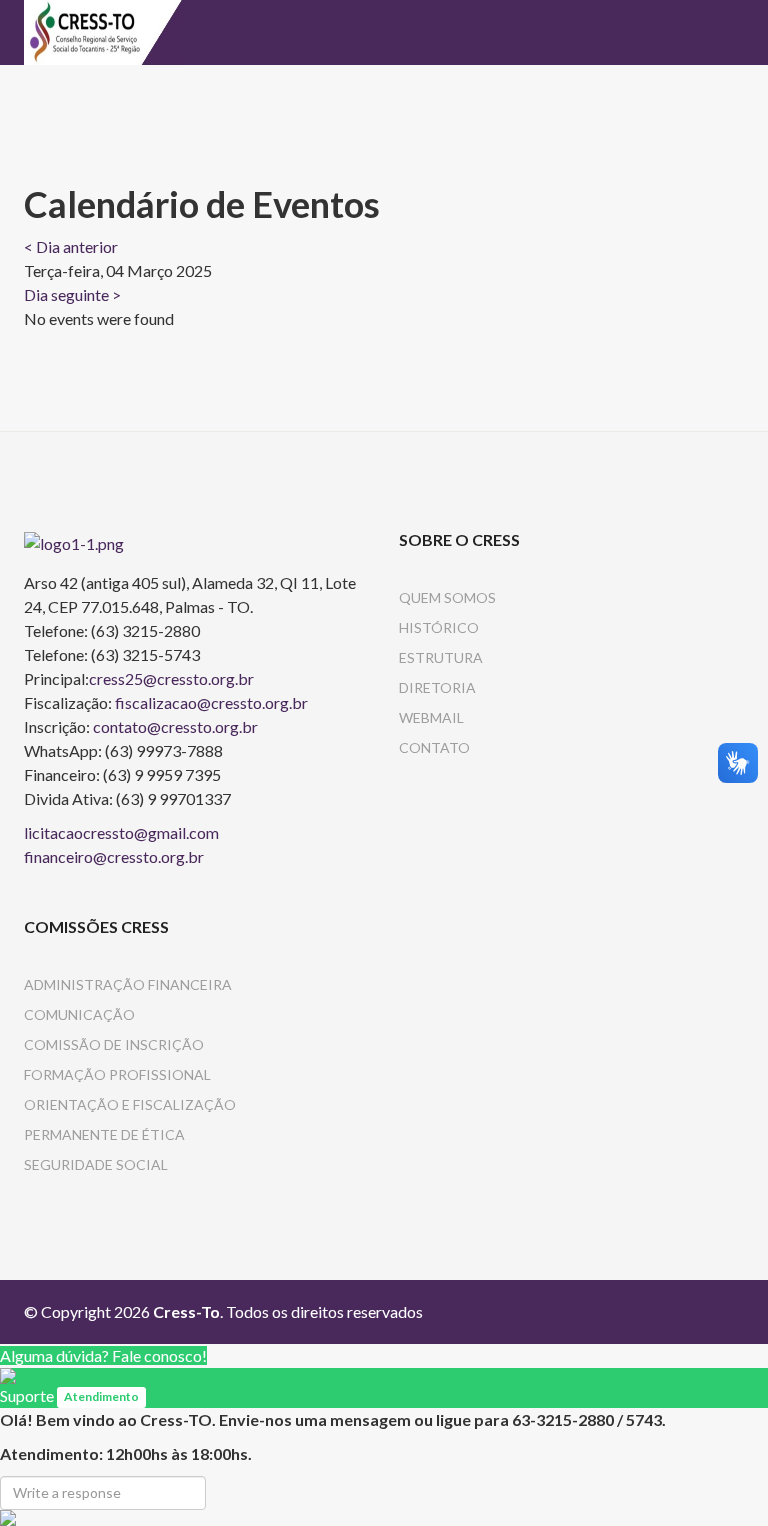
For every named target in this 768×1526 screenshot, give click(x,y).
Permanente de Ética (104, 1134)
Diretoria (437, 687)
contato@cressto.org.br (175, 726)
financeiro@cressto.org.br (114, 856)
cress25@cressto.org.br (171, 678)
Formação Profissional (117, 1074)
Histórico (439, 627)
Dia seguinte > (72, 294)
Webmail (431, 717)
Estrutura (441, 657)
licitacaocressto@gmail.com (121, 832)
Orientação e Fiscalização (130, 1104)
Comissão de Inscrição (114, 1044)
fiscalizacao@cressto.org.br (211, 702)
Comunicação (79, 1014)
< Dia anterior (71, 246)
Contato (434, 747)
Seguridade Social (96, 1164)
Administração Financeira (128, 984)
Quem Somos (447, 597)
